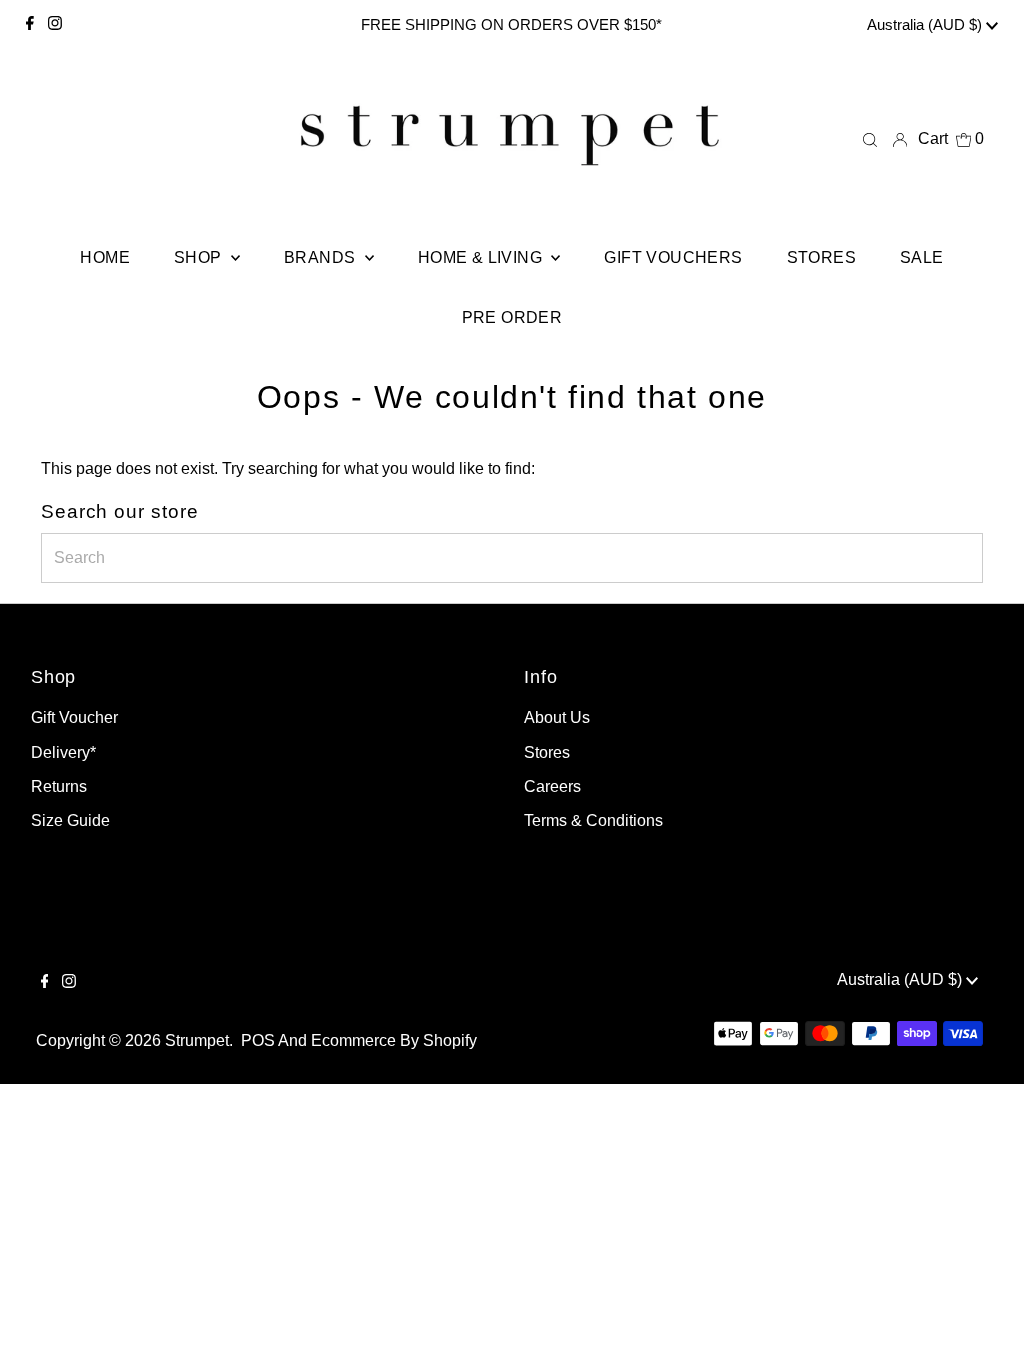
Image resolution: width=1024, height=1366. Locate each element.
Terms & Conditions (593, 820)
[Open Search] (870, 140)
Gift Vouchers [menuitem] (673, 257)
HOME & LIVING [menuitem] (482, 257)
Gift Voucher (74, 717)
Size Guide (70, 820)
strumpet (197, 1040)
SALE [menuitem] (922, 257)
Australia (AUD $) (926, 24)
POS (258, 1040)
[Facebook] (30, 25)
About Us (557, 717)
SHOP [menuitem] (200, 257)
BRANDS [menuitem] (322, 257)
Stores (547, 752)
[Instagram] (55, 25)
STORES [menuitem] (821, 257)
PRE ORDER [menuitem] (512, 317)
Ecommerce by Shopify (394, 1040)
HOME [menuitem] (105, 257)
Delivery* (63, 752)
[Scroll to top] (984, 1326)
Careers (552, 786)
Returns (59, 786)
